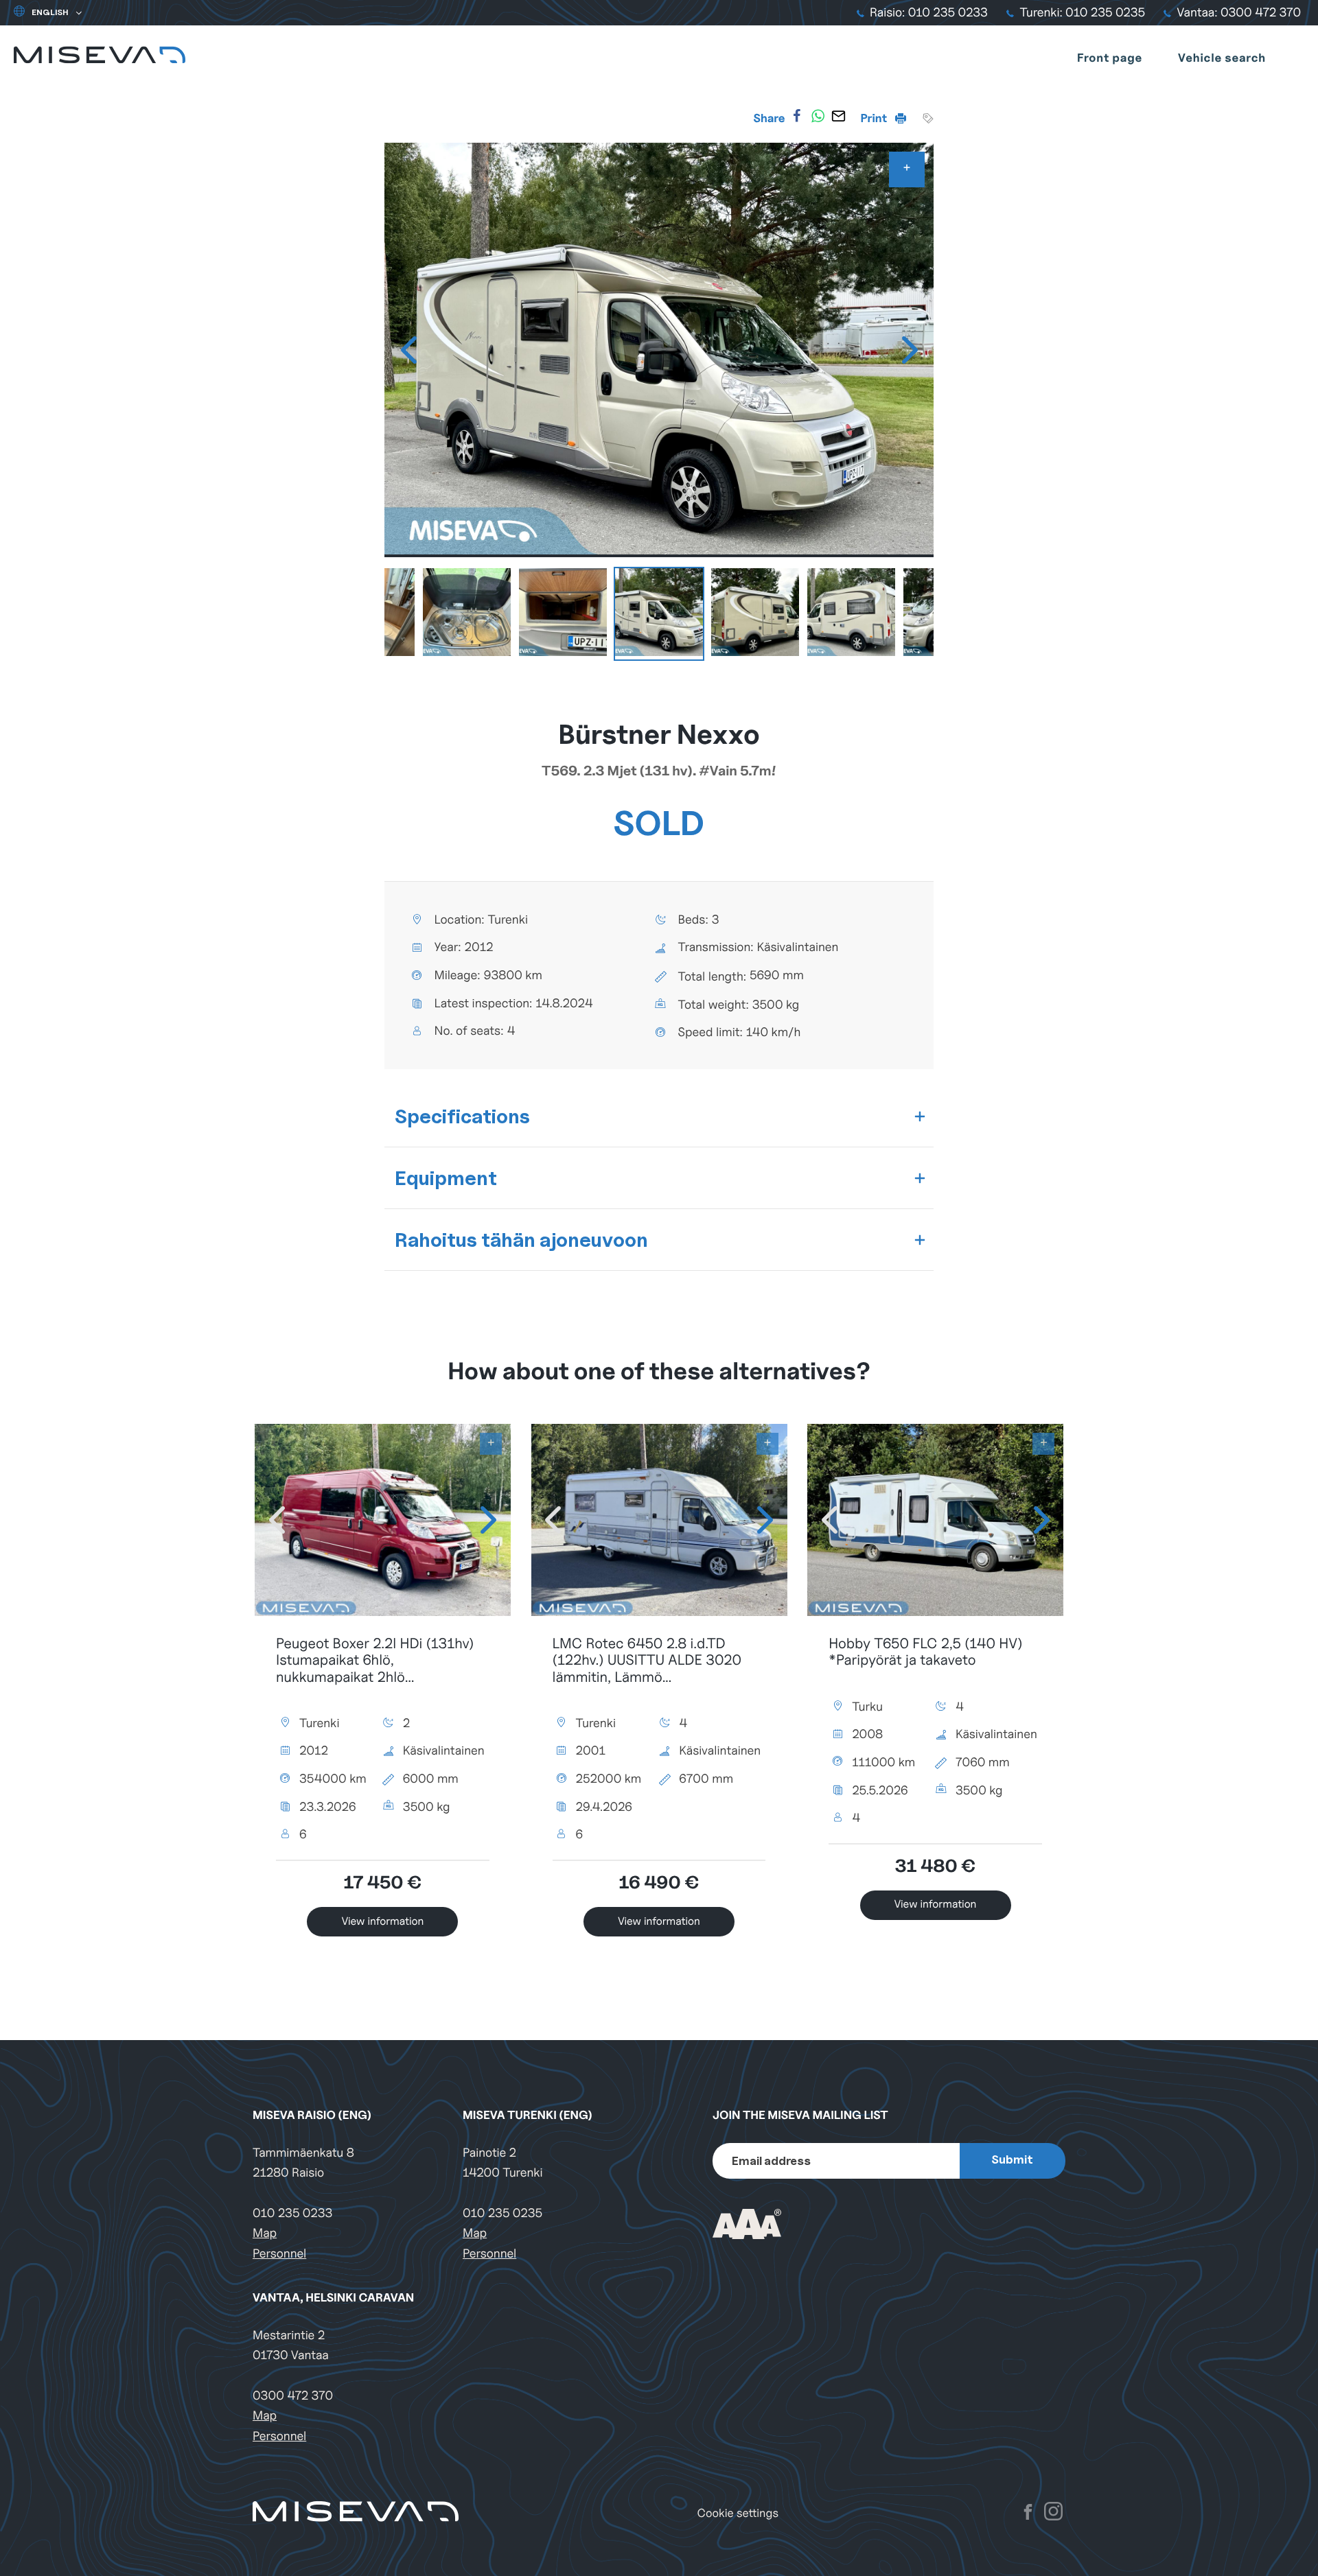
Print (875, 118)
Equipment (446, 1178)
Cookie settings (738, 2513)
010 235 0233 (292, 2213)
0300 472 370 (293, 2396)
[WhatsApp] (818, 116)
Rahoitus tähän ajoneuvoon (521, 1240)
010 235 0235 (502, 2213)
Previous (408, 350)
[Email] (838, 116)
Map (265, 2233)
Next (910, 350)
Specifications (462, 1116)
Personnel (279, 2254)
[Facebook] (797, 116)
